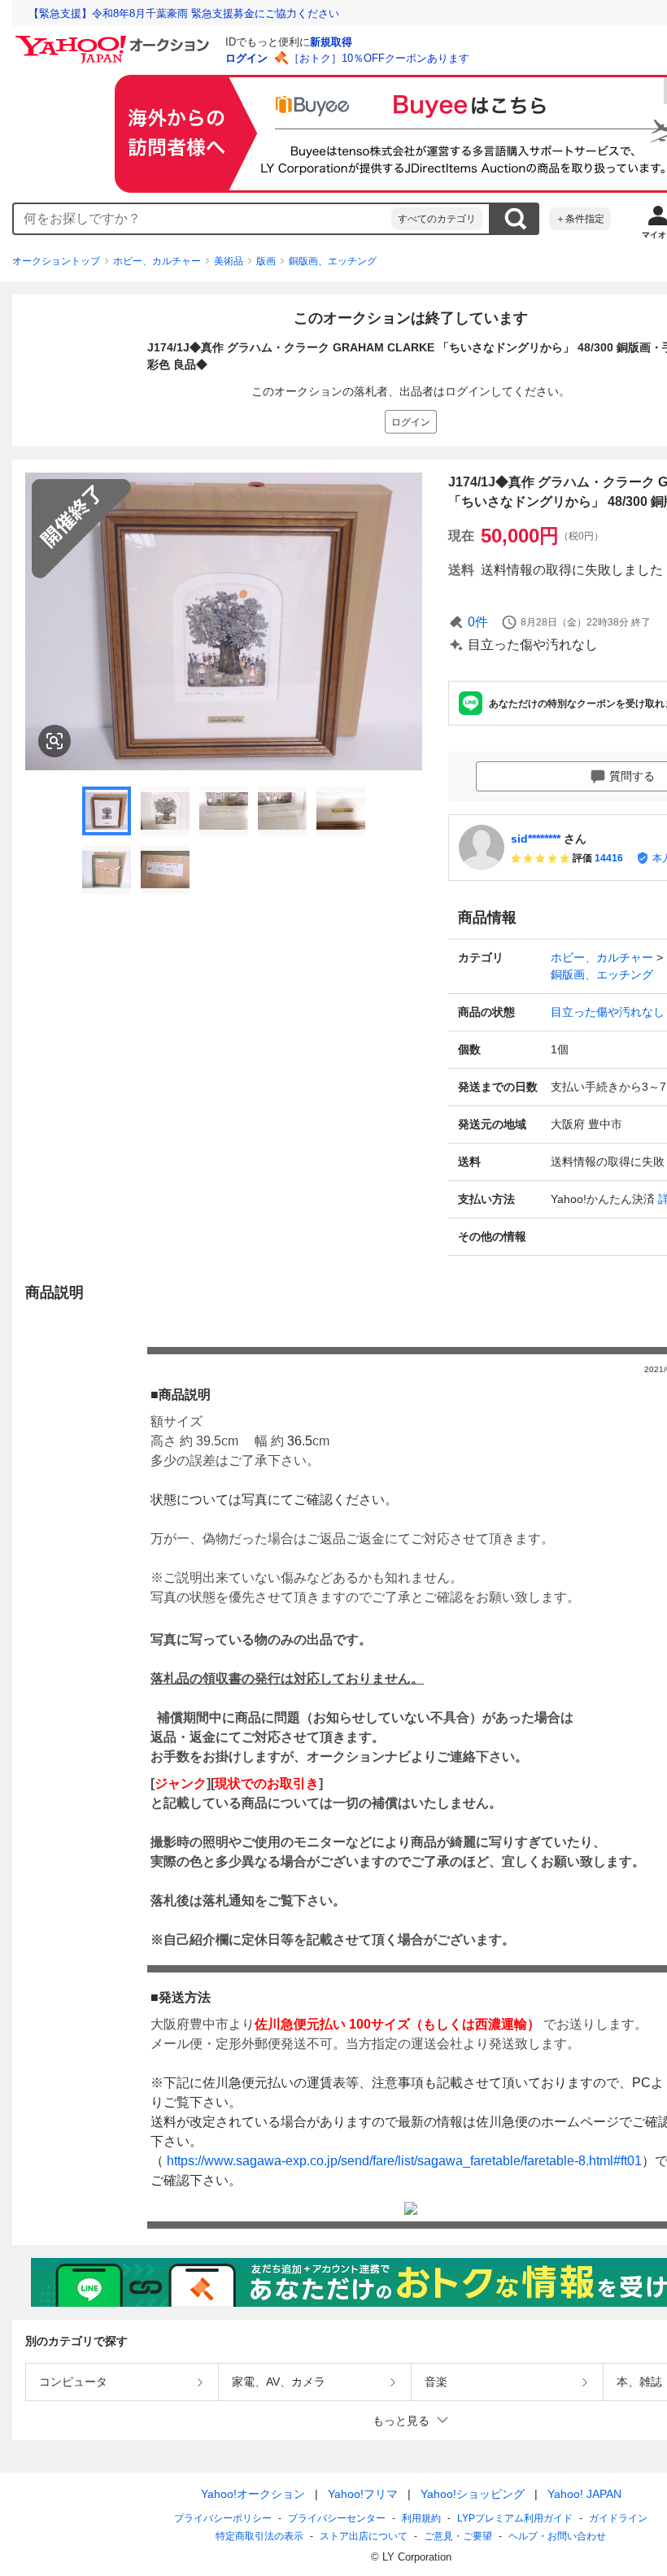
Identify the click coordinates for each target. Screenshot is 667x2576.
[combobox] (203, 219)
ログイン (246, 58)
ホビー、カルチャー (157, 261)
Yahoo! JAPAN (584, 2494)
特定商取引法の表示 (259, 2536)
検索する (515, 219)
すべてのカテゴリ (437, 219)
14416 (609, 858)
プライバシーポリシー (223, 2518)
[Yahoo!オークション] (115, 40)
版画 (266, 261)
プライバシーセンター (337, 2518)
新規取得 (331, 42)
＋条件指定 (580, 219)
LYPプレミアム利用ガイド (515, 2518)
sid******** (536, 839)
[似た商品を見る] (54, 741)
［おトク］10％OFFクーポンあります (379, 58)
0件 (478, 622)
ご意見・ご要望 (458, 2536)
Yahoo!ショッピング (473, 2494)
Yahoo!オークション (253, 2494)
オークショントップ (56, 261)
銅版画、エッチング (333, 261)
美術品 (229, 261)
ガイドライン (618, 2518)
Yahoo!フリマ (363, 2494)
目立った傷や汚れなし (608, 1012)
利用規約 (421, 2518)
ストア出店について (364, 2536)
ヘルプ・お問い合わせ (557, 2536)
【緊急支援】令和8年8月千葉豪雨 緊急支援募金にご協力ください (184, 13)
